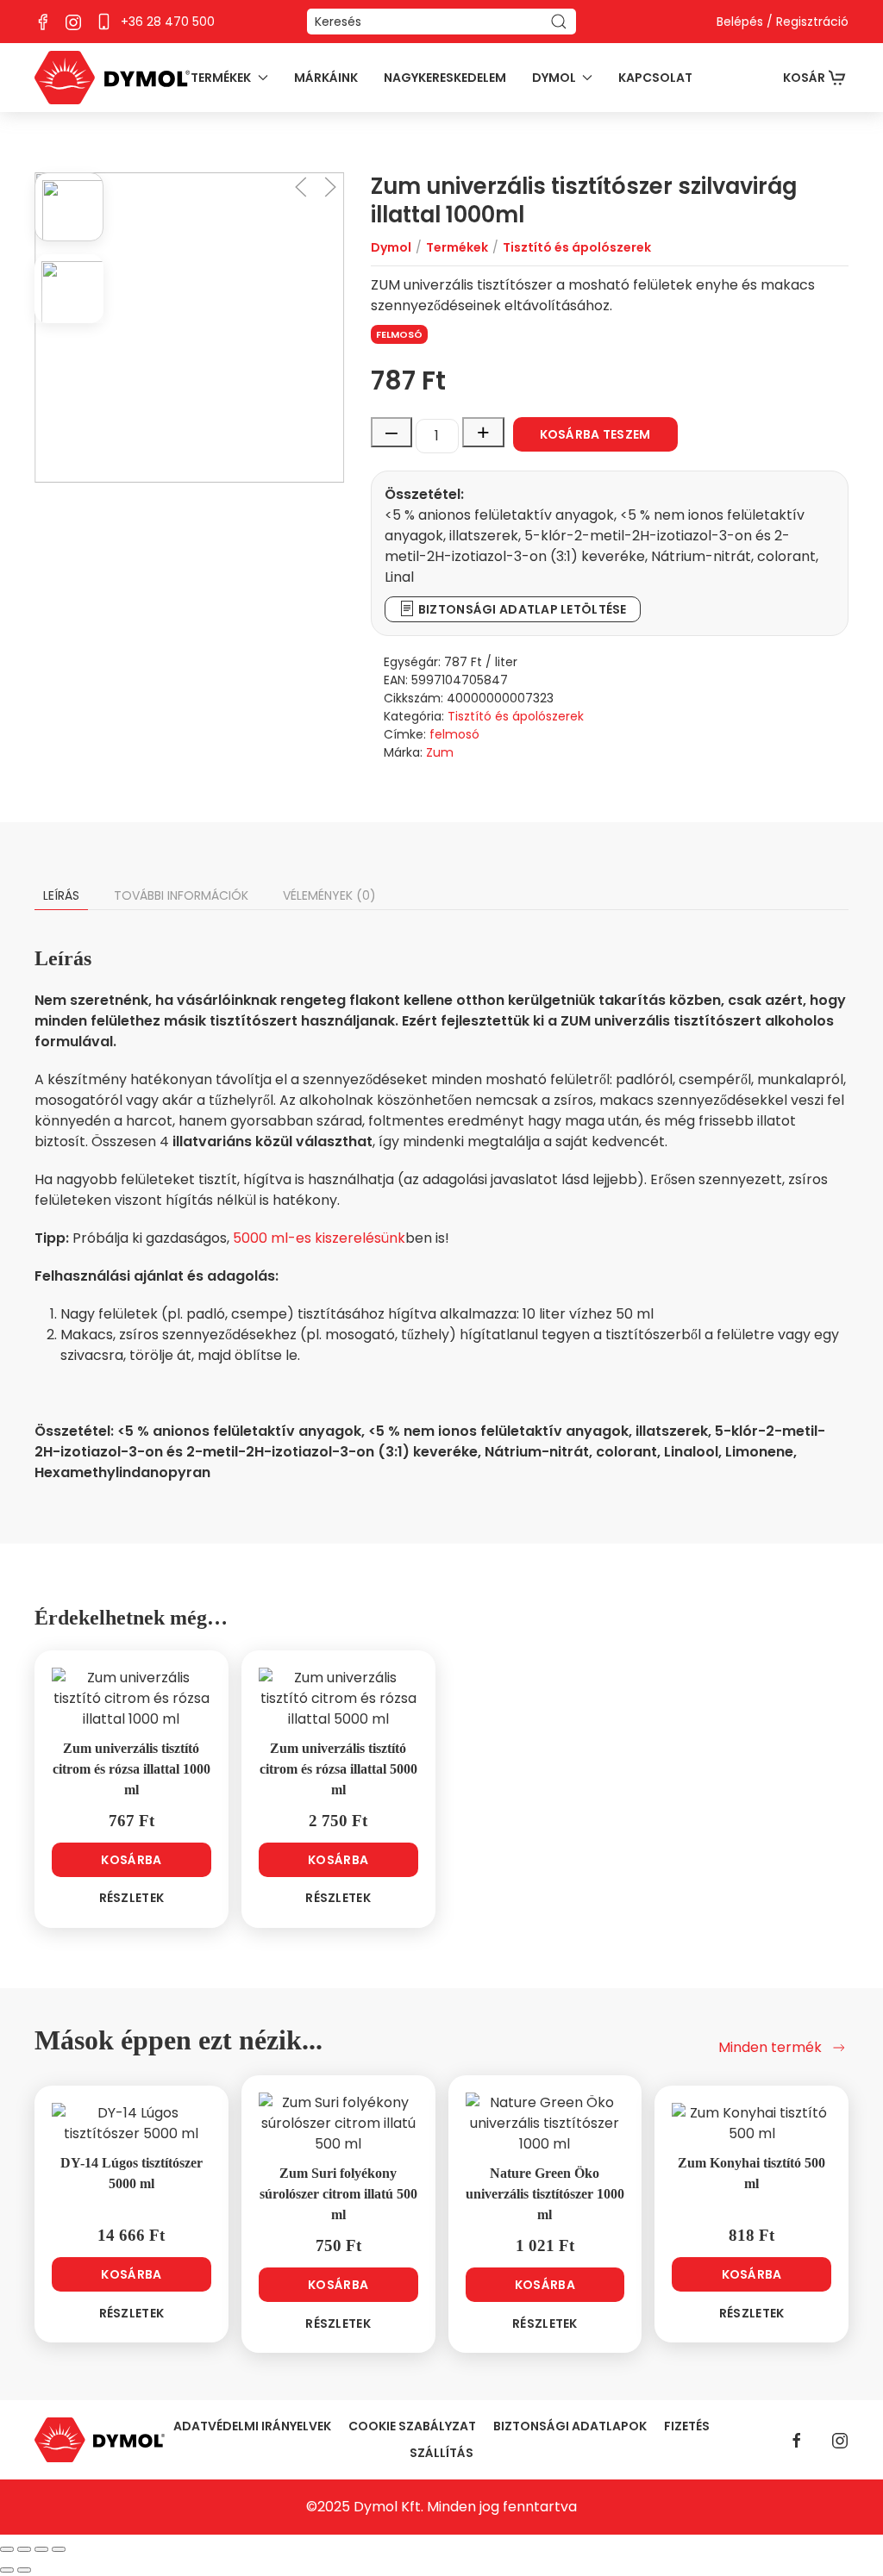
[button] (301, 187)
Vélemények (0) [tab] (329, 895)
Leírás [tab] (61, 895)
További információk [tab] (181, 895)
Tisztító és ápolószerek (516, 716)
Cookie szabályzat (412, 2426)
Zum (440, 752)
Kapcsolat (655, 78)
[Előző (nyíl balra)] (7, 2570)
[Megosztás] (41, 2549)
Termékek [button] (221, 78)
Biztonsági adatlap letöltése (521, 609)
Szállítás (441, 2453)
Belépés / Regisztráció (783, 22)
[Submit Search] (559, 22)
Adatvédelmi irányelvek (252, 2426)
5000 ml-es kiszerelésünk (319, 1238)
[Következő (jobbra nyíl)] (24, 2570)
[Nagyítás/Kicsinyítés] (7, 2549)
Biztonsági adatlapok (570, 2426)
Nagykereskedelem (445, 78)
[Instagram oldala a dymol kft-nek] (73, 21)
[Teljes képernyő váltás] (24, 2549)
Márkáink (326, 78)
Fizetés (687, 2426)
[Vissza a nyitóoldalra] (112, 78)
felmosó (399, 334)
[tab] (69, 207)
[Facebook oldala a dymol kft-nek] (43, 21)
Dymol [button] (554, 78)
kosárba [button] (131, 1860)
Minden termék (770, 2047)
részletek (132, 1898)
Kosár (804, 78)
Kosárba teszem (595, 434)
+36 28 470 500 (168, 22)
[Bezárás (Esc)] (59, 2549)
